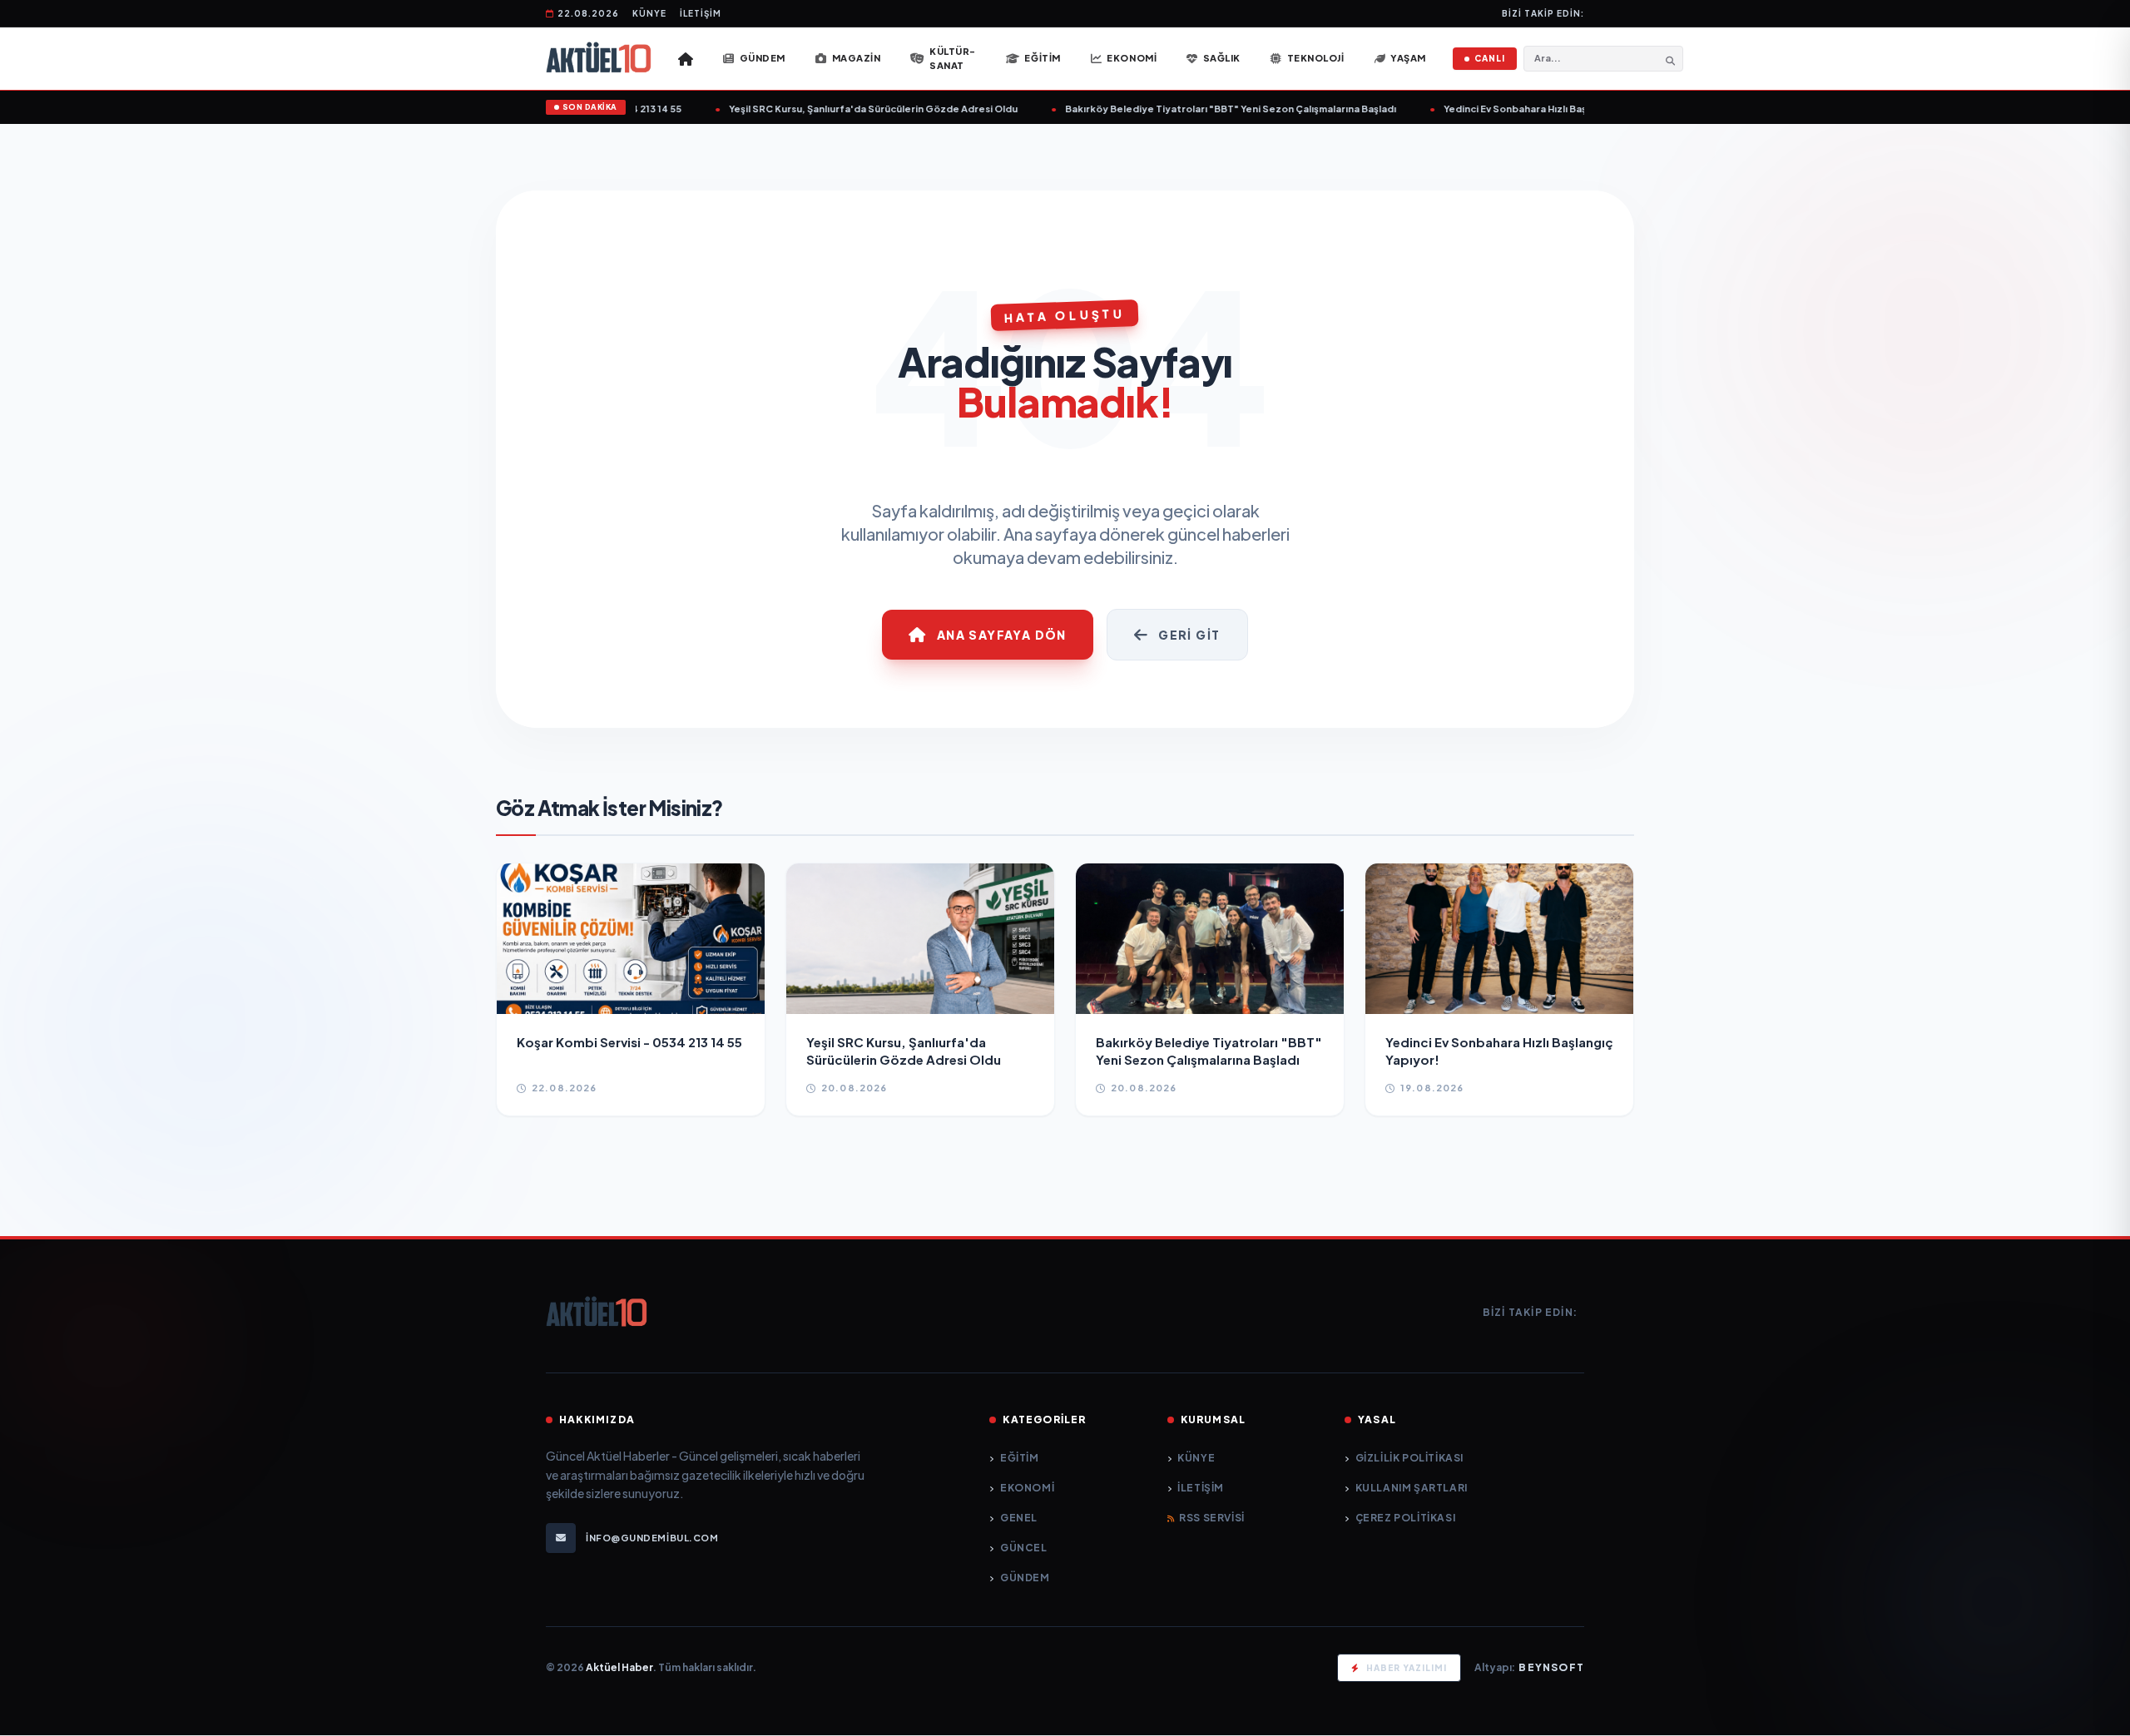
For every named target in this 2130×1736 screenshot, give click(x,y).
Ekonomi (1027, 1488)
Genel (1019, 1518)
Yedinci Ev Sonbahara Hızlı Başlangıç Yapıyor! (1521, 109)
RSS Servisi (1212, 1518)
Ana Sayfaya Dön (1002, 635)
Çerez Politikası (1405, 1518)
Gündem (1025, 1578)
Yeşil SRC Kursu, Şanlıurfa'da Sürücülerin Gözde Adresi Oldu (843, 109)
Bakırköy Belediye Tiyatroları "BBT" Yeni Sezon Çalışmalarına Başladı (1201, 109)
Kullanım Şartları (1412, 1488)
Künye (649, 13)
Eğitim (1019, 1458)
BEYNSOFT (1551, 1667)
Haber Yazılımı (1407, 1668)
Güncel (1023, 1548)
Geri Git (1189, 635)
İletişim (701, 13)
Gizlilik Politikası (1409, 1458)
